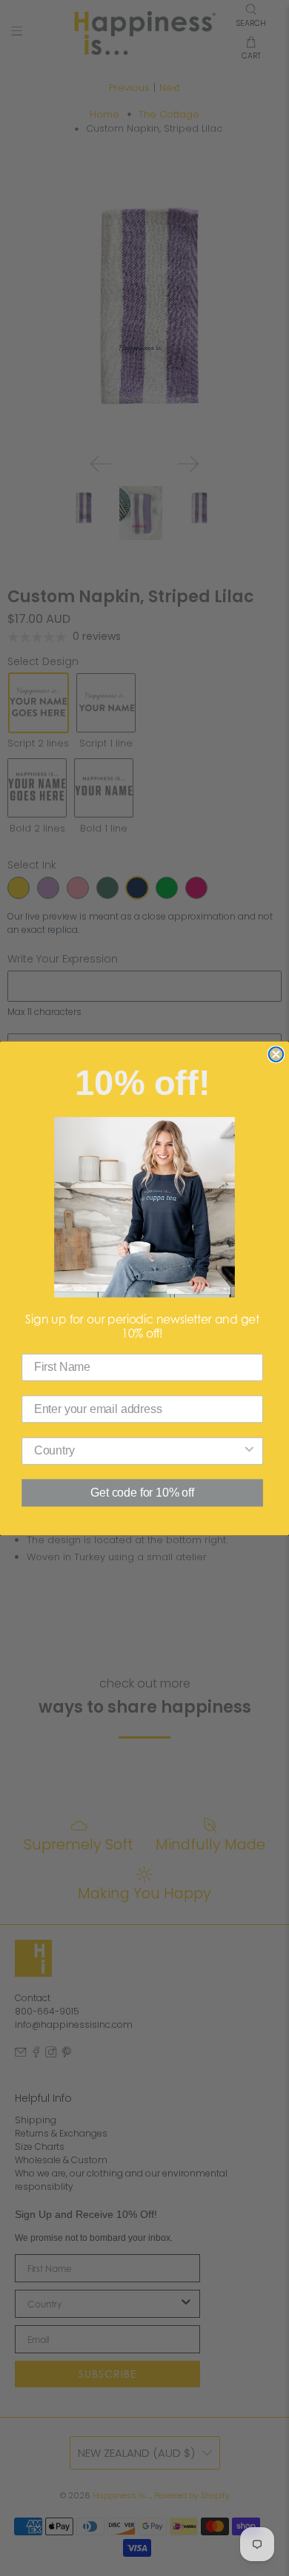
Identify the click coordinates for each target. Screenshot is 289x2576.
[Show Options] (250, 1450)
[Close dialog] (276, 1054)
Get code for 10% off (142, 1493)
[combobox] (138, 1450)
